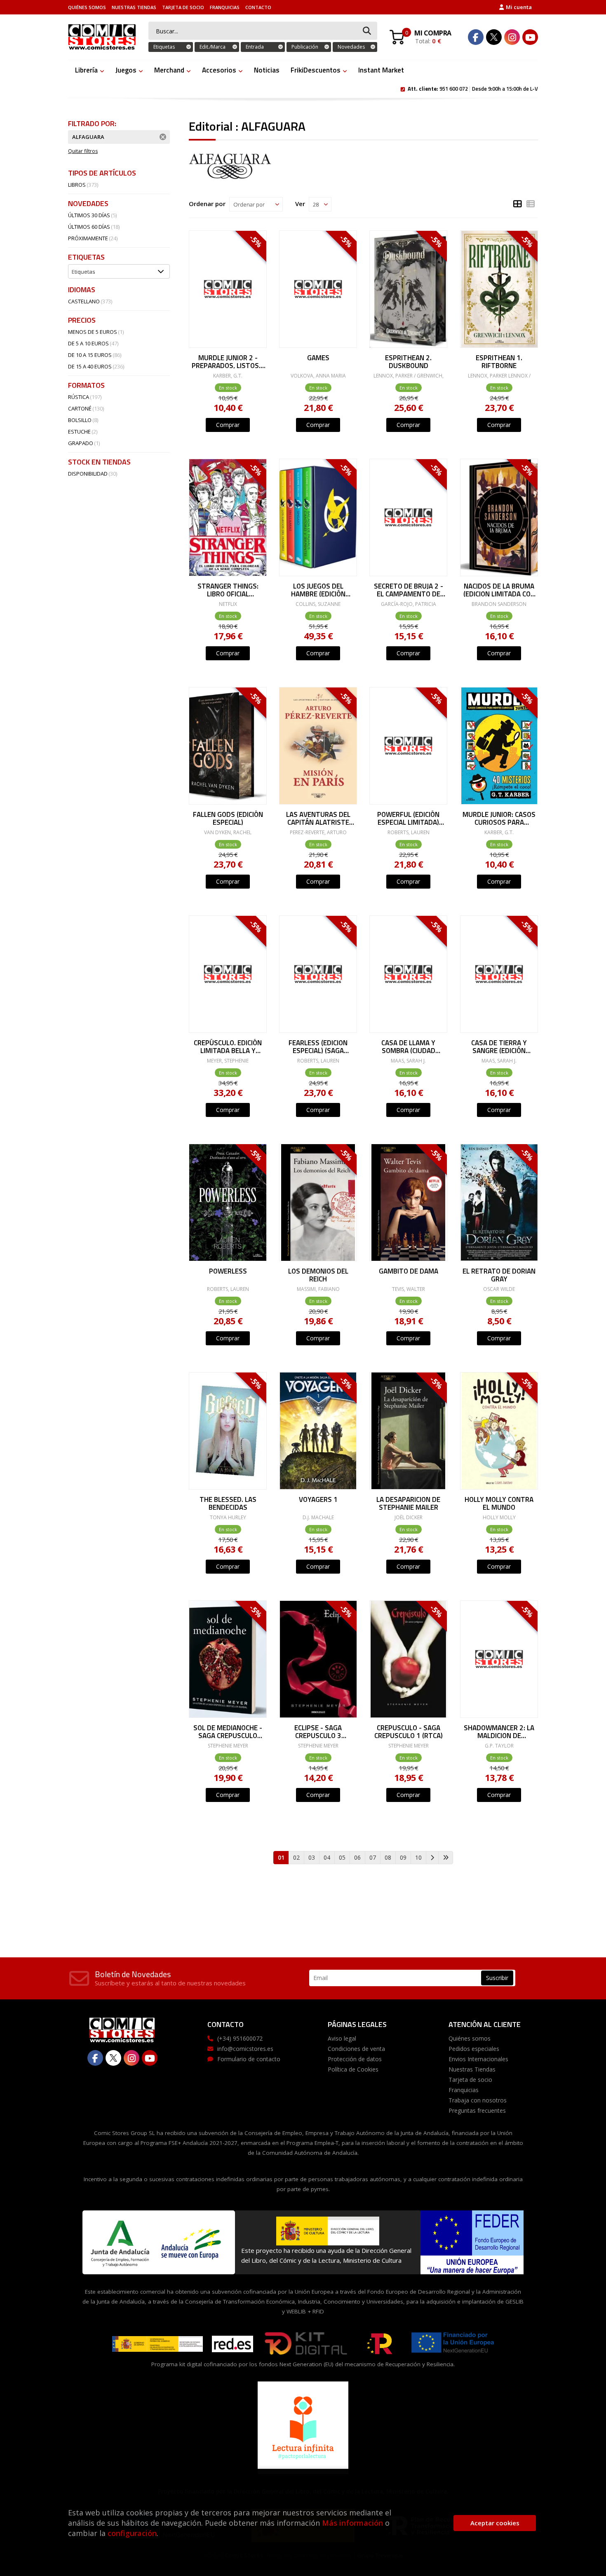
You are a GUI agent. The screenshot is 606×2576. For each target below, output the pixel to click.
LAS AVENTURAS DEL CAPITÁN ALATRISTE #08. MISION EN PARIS (318, 818)
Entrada (255, 47)
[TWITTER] (494, 37)
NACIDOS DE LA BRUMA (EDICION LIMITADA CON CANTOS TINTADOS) (499, 590)
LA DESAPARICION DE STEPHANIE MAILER (408, 1503)
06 (357, 1857)
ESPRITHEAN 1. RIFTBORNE (499, 361)
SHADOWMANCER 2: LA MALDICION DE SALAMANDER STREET (499, 1731)
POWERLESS (228, 1272)
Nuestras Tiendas (134, 7)
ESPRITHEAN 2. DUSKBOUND (408, 361)
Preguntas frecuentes (477, 2110)
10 (418, 1857)
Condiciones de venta (356, 2049)
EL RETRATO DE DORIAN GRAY (499, 1275)
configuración (132, 2533)
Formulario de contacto (249, 2059)
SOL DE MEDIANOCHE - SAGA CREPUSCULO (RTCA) (228, 1731)
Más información (352, 2523)
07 (373, 1857)
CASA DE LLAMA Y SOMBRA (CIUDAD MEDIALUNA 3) (408, 1046)
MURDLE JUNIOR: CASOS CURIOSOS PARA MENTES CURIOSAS (499, 818)
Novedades (351, 47)
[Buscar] (367, 31)
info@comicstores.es (245, 2049)
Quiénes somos (87, 7)
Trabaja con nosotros (478, 2100)
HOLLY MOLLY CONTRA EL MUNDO (499, 1503)
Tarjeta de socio (183, 7)
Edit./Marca (213, 47)
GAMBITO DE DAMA (409, 1272)
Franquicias (225, 7)
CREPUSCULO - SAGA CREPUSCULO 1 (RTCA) (409, 1731)
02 (296, 1857)
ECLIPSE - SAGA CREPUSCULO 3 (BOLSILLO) (318, 1731)
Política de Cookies (353, 2069)
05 (342, 1857)
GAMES (318, 359)
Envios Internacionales (478, 2059)
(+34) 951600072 (240, 2038)
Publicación (305, 47)
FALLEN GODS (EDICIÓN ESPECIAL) (228, 818)
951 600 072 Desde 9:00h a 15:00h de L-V (473, 88)
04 (327, 1857)
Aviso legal (342, 2038)
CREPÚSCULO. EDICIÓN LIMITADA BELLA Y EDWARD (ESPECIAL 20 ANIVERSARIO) (228, 1046)
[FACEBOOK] (476, 37)
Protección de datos (355, 2059)
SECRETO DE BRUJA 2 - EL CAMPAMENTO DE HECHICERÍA (409, 590)
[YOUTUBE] (530, 37)
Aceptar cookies (495, 2523)
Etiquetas (164, 47)
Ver (300, 204)
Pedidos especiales (474, 2049)
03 (312, 1857)
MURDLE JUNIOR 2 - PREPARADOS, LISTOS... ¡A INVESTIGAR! (228, 361)
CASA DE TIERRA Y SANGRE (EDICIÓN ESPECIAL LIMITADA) (499, 1046)
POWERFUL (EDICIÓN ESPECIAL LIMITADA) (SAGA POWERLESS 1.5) (408, 818)
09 (403, 1857)
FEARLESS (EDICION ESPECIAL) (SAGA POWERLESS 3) (318, 1046)
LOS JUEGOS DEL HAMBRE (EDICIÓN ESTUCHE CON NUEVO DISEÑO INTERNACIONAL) (318, 590)
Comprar (228, 425)
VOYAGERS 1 (318, 1500)
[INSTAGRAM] (512, 37)
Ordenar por (207, 204)
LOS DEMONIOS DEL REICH (318, 1275)
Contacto (258, 7)
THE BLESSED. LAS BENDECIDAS (228, 1503)
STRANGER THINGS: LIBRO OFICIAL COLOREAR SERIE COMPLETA (228, 590)
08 (388, 1857)
